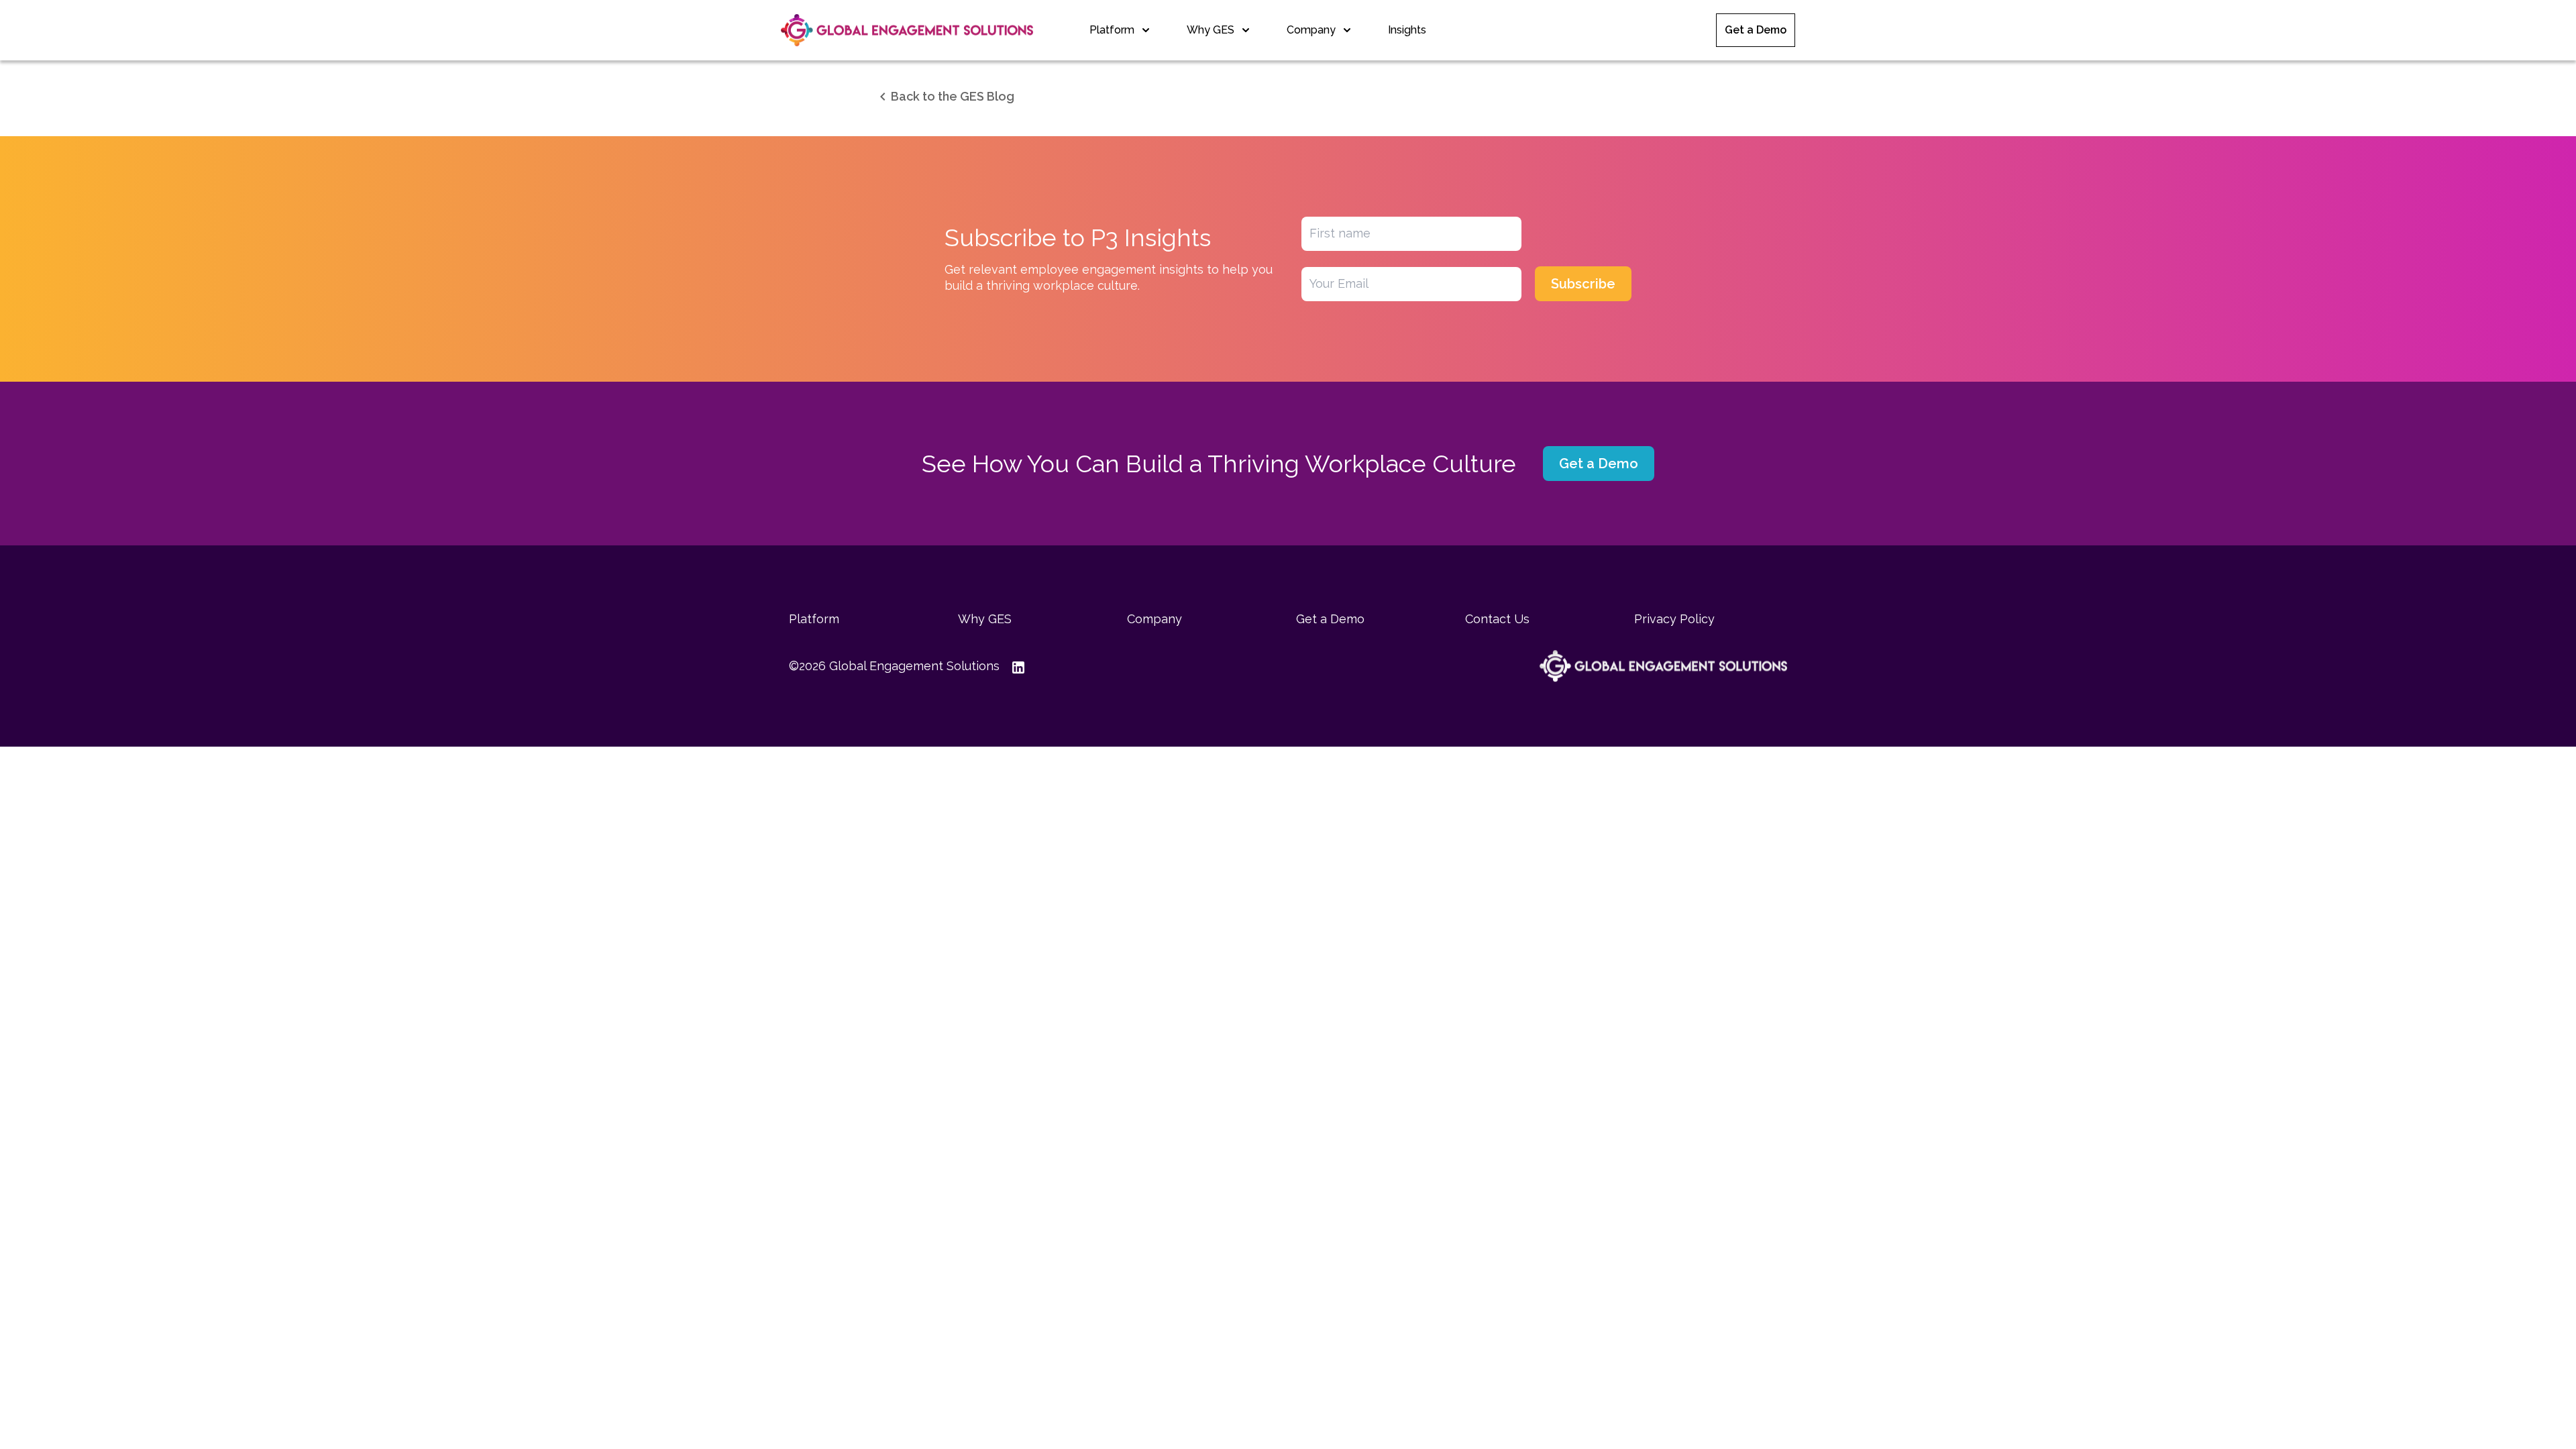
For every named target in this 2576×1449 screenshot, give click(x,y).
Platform (1112, 30)
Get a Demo (1756, 30)
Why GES (1211, 30)
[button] (945, 97)
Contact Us (1497, 619)
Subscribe (1583, 284)
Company (1311, 30)
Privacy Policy (1674, 619)
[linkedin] (1018, 666)
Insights (1407, 30)
